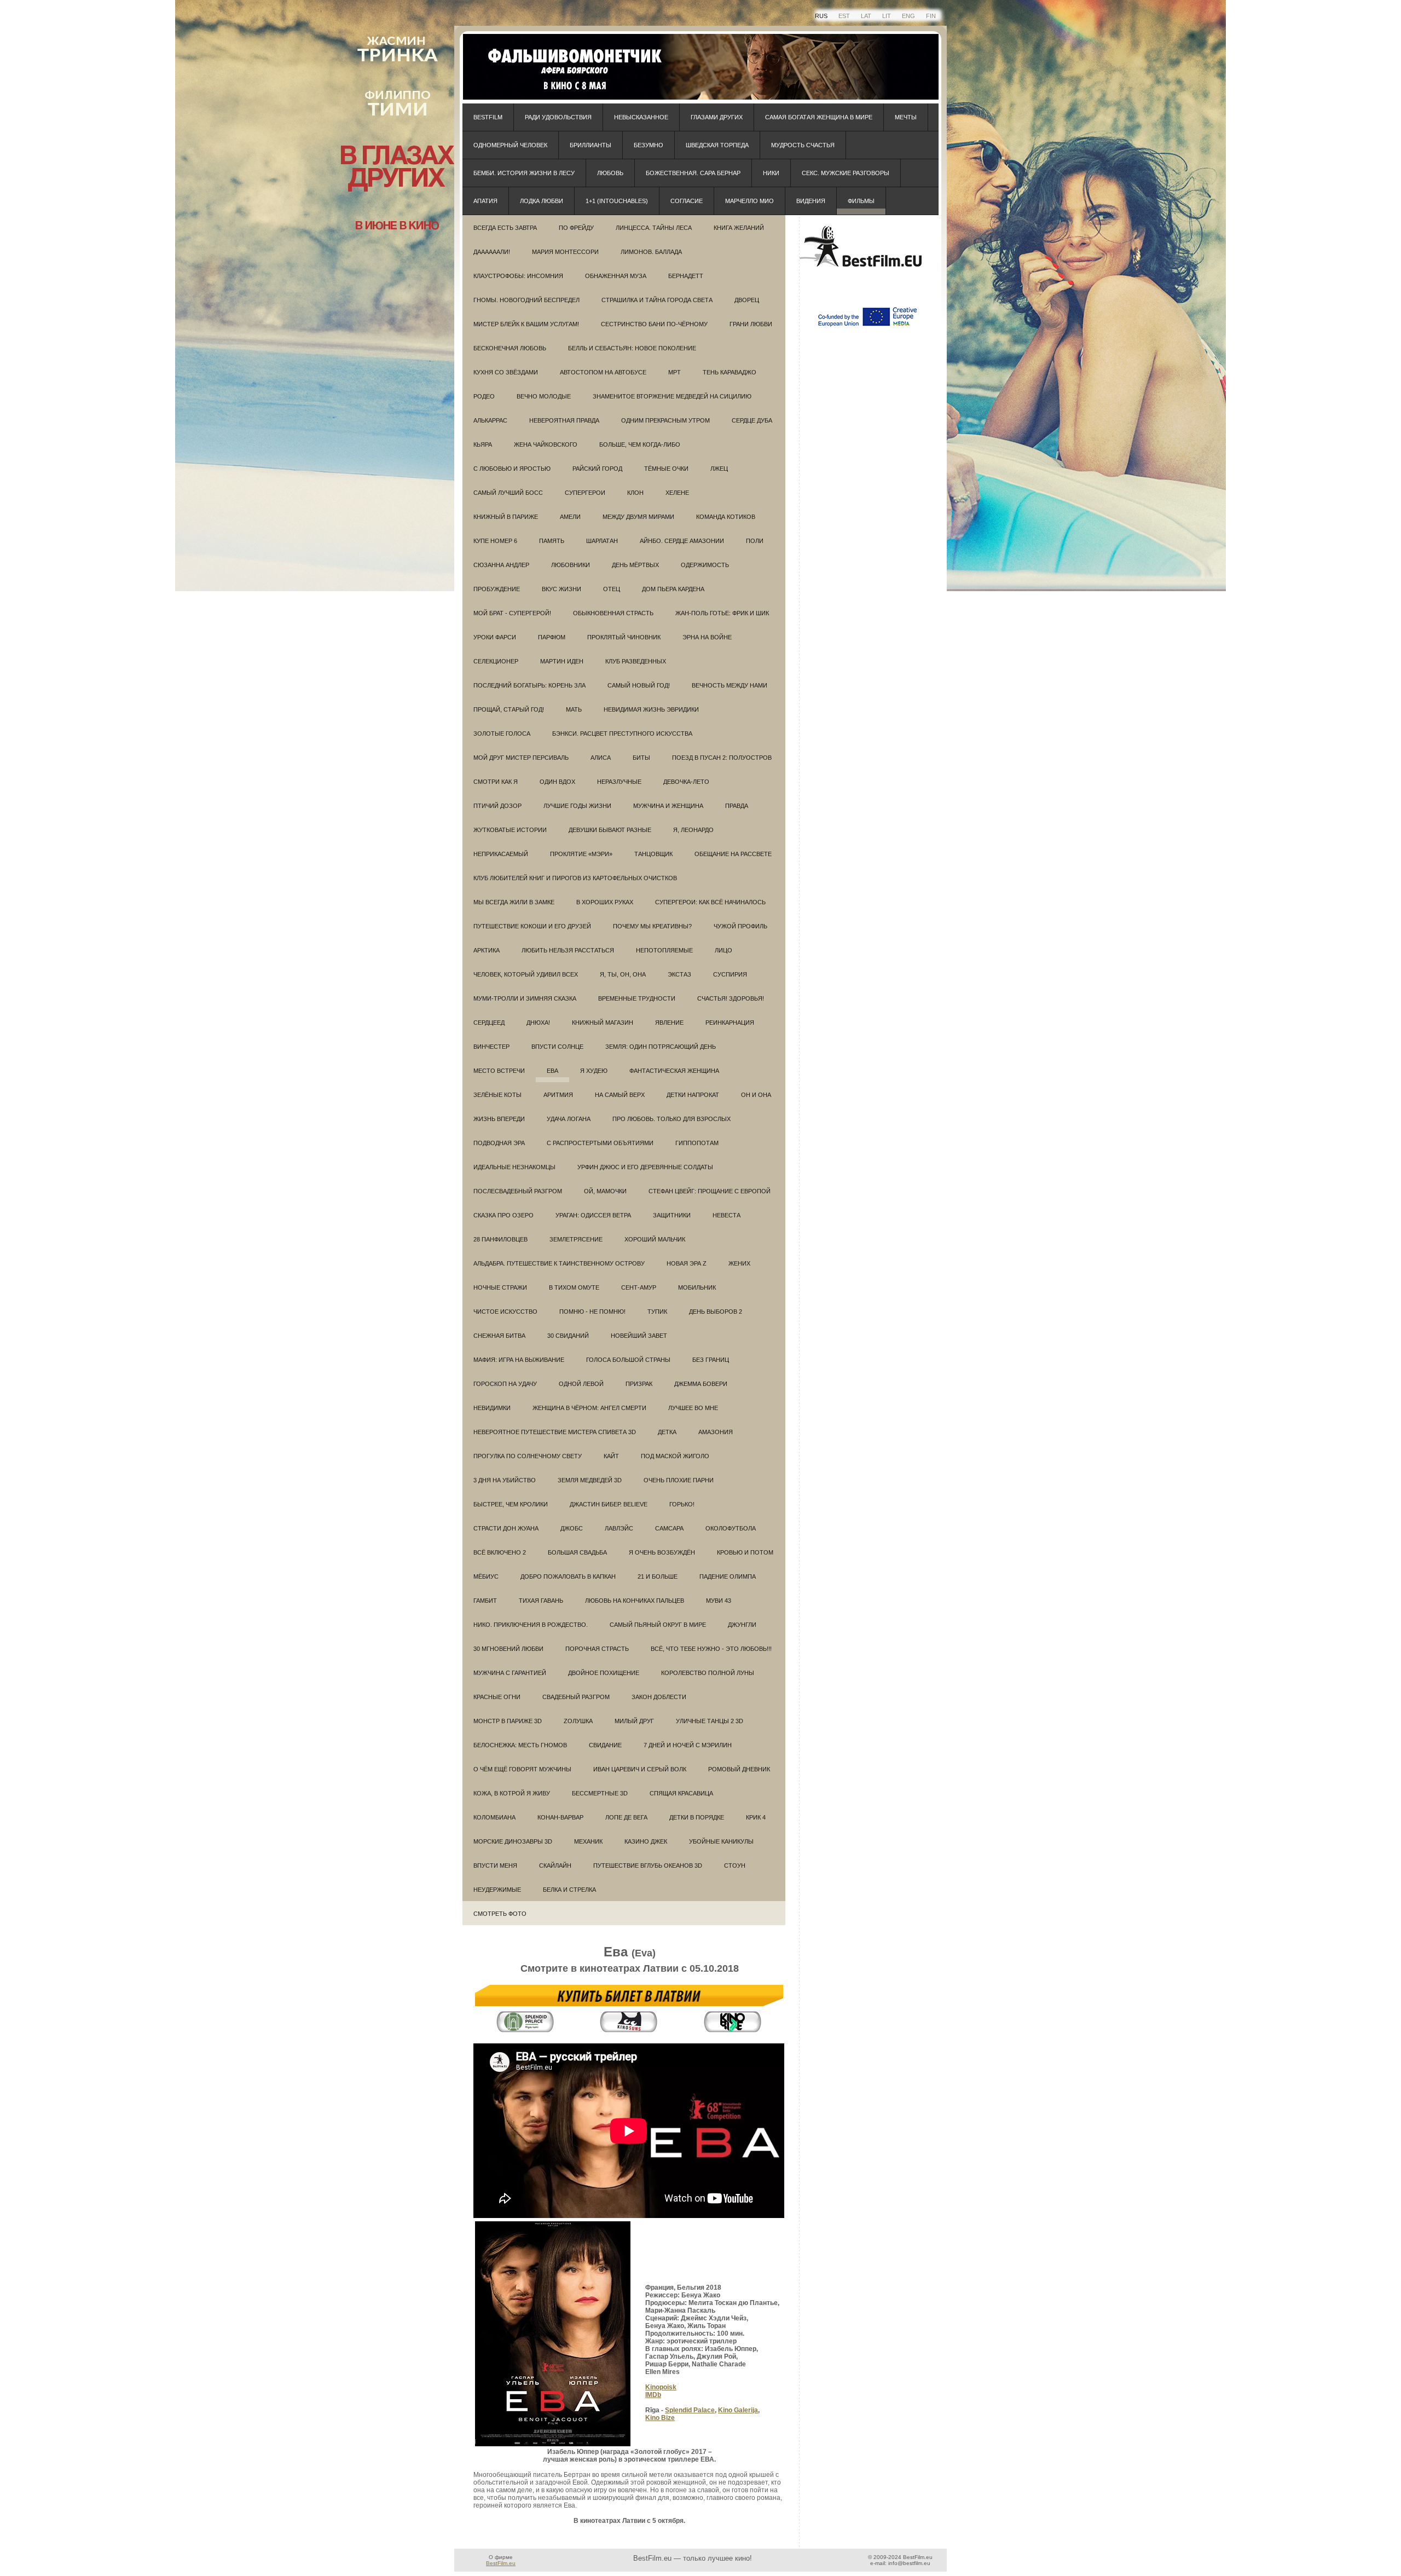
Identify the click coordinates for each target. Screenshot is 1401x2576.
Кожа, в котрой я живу (512, 1793)
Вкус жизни (561, 589)
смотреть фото (500, 1914)
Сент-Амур (639, 1287)
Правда (737, 806)
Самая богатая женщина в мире (819, 117)
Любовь (610, 173)
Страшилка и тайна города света (657, 300)
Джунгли (742, 1625)
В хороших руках (605, 902)
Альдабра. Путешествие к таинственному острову (559, 1263)
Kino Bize (660, 2418)
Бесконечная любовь (510, 348)
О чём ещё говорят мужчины (522, 1769)
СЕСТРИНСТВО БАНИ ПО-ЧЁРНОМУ (654, 324)
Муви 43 (719, 1601)
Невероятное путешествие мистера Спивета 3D (555, 1432)
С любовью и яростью (512, 469)
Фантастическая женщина (674, 1071)
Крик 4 (756, 1817)
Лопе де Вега (626, 1817)
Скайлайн (555, 1865)
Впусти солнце (557, 1047)
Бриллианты (590, 145)
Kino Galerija (738, 2410)
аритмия (558, 1095)
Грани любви (751, 324)
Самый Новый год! (639, 685)
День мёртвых (635, 565)
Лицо (723, 950)
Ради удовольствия (558, 117)
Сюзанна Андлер (501, 565)
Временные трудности (637, 998)
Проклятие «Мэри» (581, 854)
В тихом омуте (574, 1287)
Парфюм (552, 637)
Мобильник (697, 1287)
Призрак (639, 1384)
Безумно (649, 145)
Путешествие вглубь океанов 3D (648, 1865)
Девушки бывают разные (610, 830)
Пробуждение (497, 589)
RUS (821, 16)
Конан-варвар (560, 1817)
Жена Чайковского (546, 444)
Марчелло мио (749, 201)
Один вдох (557, 782)
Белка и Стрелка (569, 1890)
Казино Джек (646, 1841)
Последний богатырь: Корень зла (529, 685)
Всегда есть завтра (505, 228)
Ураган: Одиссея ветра (593, 1215)
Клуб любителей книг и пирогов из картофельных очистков (575, 878)
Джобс (572, 1528)
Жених (739, 1263)
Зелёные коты (497, 1095)
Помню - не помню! (592, 1312)
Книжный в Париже (506, 517)
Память (552, 541)
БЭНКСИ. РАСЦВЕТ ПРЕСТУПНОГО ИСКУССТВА (622, 733)
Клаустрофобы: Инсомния (518, 276)
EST (844, 16)
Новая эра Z (687, 1263)
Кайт (611, 1456)
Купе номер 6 (495, 541)
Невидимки (492, 1408)
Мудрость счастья (803, 145)
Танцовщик (653, 854)
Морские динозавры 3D (513, 1841)
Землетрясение (576, 1239)
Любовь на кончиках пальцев (635, 1601)
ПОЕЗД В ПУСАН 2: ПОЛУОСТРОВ (722, 758)
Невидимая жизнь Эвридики (651, 709)
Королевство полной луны (708, 1673)
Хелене (677, 493)
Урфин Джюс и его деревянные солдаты (645, 1167)
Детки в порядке (697, 1817)
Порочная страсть (597, 1649)
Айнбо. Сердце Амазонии (682, 541)
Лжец (719, 469)
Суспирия (730, 974)
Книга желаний (739, 228)
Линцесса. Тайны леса (654, 228)
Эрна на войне (707, 637)
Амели (570, 517)
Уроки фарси (495, 637)
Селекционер (496, 661)
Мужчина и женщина (668, 806)
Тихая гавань (541, 1601)
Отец (612, 589)
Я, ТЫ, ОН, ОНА (623, 974)
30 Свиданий (568, 1336)
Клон (635, 493)
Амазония (716, 1432)
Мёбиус (486, 1576)
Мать (574, 709)
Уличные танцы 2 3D (710, 1721)
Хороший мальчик (655, 1239)
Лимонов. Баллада (651, 252)
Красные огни (497, 1697)
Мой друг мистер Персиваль (521, 758)
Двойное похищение (604, 1673)
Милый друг (634, 1721)
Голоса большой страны (628, 1360)
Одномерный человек (510, 145)
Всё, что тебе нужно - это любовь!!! (711, 1649)
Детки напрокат (693, 1095)
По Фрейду (576, 228)
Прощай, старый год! (509, 709)
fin (931, 16)
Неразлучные (619, 782)
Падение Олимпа (728, 1576)
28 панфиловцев (500, 1239)
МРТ (675, 372)
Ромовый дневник (739, 1769)
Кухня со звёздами (506, 372)
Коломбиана (494, 1817)
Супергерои (585, 493)
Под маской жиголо (675, 1456)
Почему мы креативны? (652, 926)
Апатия (485, 201)
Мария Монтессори (565, 252)
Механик (588, 1841)
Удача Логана (569, 1119)
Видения (811, 201)
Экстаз (679, 974)
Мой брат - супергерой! (512, 613)
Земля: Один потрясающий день (661, 1047)
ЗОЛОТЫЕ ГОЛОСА (502, 733)
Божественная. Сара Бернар (693, 173)
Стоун (735, 1865)
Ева (552, 1071)
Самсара (669, 1528)
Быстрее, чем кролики (511, 1504)
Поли (755, 541)
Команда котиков (726, 517)
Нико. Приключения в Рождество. (531, 1625)
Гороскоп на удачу (505, 1384)
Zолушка (578, 1721)
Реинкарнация (730, 1023)
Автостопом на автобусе (603, 372)
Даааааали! (492, 252)
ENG (908, 16)
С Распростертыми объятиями (600, 1143)
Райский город (597, 469)
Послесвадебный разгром (518, 1191)
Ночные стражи (500, 1287)
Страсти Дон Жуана (506, 1528)
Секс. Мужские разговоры (846, 173)
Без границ (711, 1360)
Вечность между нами (730, 685)
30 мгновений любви (508, 1649)
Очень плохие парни (679, 1480)
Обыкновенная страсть (613, 613)
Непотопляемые (664, 950)
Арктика (487, 950)
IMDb (653, 2395)
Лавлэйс (619, 1528)
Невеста (726, 1215)
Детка (667, 1432)
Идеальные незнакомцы (514, 1167)
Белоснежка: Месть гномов (520, 1745)
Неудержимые (497, 1890)
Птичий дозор (497, 806)
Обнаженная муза (616, 276)
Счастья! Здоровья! (731, 998)
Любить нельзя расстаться (568, 950)
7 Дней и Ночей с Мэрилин (688, 1745)
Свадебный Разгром (576, 1697)
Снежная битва (499, 1336)
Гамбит (485, 1601)
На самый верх (620, 1095)
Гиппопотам (697, 1143)
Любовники (571, 565)
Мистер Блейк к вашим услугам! (526, 324)
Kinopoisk (661, 2387)
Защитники (672, 1215)
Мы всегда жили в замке (514, 902)
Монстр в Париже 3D (508, 1721)
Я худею (594, 1071)
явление (669, 1023)
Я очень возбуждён (662, 1552)
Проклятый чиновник (624, 637)
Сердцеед (489, 1023)
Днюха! (538, 1023)
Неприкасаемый (501, 854)
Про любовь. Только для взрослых (671, 1119)
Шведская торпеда (717, 145)
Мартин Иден (562, 661)
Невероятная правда (564, 420)
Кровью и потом (745, 1552)
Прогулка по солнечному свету (528, 1456)
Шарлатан (602, 541)
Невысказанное (641, 117)
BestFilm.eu (501, 2563)
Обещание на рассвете (733, 854)
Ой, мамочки (605, 1191)
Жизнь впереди (499, 1119)
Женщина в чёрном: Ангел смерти (589, 1408)
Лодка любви (542, 201)
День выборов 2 (716, 1312)
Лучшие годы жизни (577, 806)
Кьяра (483, 444)
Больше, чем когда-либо (640, 444)
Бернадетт (686, 276)
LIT (887, 16)
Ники (771, 173)
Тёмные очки (666, 469)
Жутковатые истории (510, 830)
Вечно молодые (544, 396)
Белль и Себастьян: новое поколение (632, 348)
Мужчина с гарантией (510, 1673)
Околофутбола (731, 1528)
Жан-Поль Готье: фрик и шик (722, 613)
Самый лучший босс (508, 493)
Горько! (682, 1504)
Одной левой (581, 1384)
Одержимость (705, 565)
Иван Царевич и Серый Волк (640, 1769)
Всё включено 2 (500, 1552)
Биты (641, 758)
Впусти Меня (495, 1865)
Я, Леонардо (693, 830)
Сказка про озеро (503, 1215)
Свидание (605, 1745)
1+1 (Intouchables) (617, 201)
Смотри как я (496, 782)
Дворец (747, 300)
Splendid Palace (690, 2410)
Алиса (601, 758)
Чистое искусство (505, 1312)
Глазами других (717, 117)
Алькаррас (490, 420)
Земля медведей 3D (590, 1480)
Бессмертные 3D (600, 1793)
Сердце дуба (752, 420)
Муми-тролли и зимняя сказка (525, 998)
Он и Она (756, 1095)
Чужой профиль (740, 926)
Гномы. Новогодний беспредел (526, 300)
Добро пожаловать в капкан (568, 1576)
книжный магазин (603, 1023)
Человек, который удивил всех (526, 974)
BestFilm (488, 117)
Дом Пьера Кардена (673, 589)
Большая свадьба (577, 1552)
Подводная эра (499, 1143)
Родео (484, 396)
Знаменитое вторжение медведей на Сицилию (672, 396)
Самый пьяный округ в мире (658, 1625)
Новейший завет (639, 1336)
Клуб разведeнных (636, 661)
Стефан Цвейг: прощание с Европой (710, 1191)
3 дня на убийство (505, 1480)
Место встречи (499, 1071)
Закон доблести (659, 1697)
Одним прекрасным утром (665, 420)
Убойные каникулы (721, 1841)
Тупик (657, 1312)
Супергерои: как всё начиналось (710, 902)
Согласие (687, 201)
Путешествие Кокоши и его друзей (532, 926)
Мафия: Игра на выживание (519, 1360)
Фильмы (861, 201)
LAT (866, 16)
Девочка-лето (686, 782)
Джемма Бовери (701, 1384)
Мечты (906, 117)
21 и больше (658, 1576)
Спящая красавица (681, 1793)
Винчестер (491, 1047)
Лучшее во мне (693, 1408)
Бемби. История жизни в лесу (524, 173)
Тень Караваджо (730, 372)
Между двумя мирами (638, 517)
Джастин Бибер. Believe (609, 1504)
